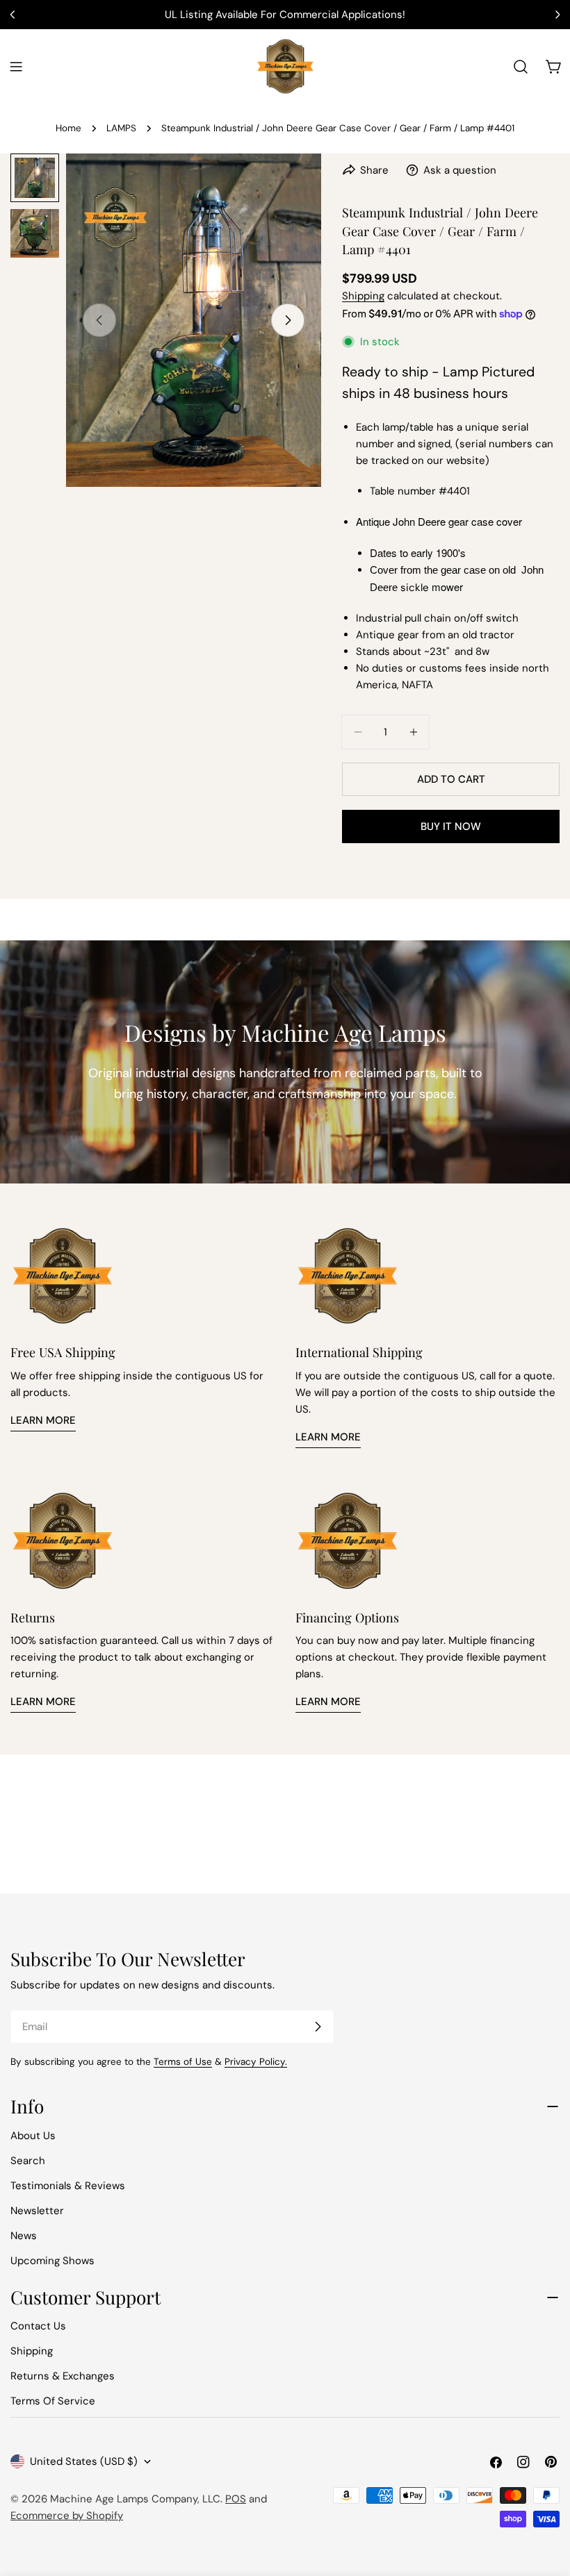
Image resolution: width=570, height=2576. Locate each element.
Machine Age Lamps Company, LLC (135, 2499)
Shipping (363, 296)
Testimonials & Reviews (68, 2186)
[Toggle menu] (16, 67)
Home (68, 128)
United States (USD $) (84, 2461)
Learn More (43, 1420)
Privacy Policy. (256, 2062)
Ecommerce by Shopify (67, 2516)
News (24, 2236)
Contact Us (38, 2326)
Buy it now (451, 826)
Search (28, 2161)
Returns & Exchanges (63, 2376)
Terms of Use (183, 2062)
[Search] (521, 67)
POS (236, 2499)
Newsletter (37, 2211)
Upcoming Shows (52, 2261)
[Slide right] (288, 320)
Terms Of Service (53, 2401)
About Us (33, 2136)
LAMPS (121, 128)
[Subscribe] (318, 2027)
